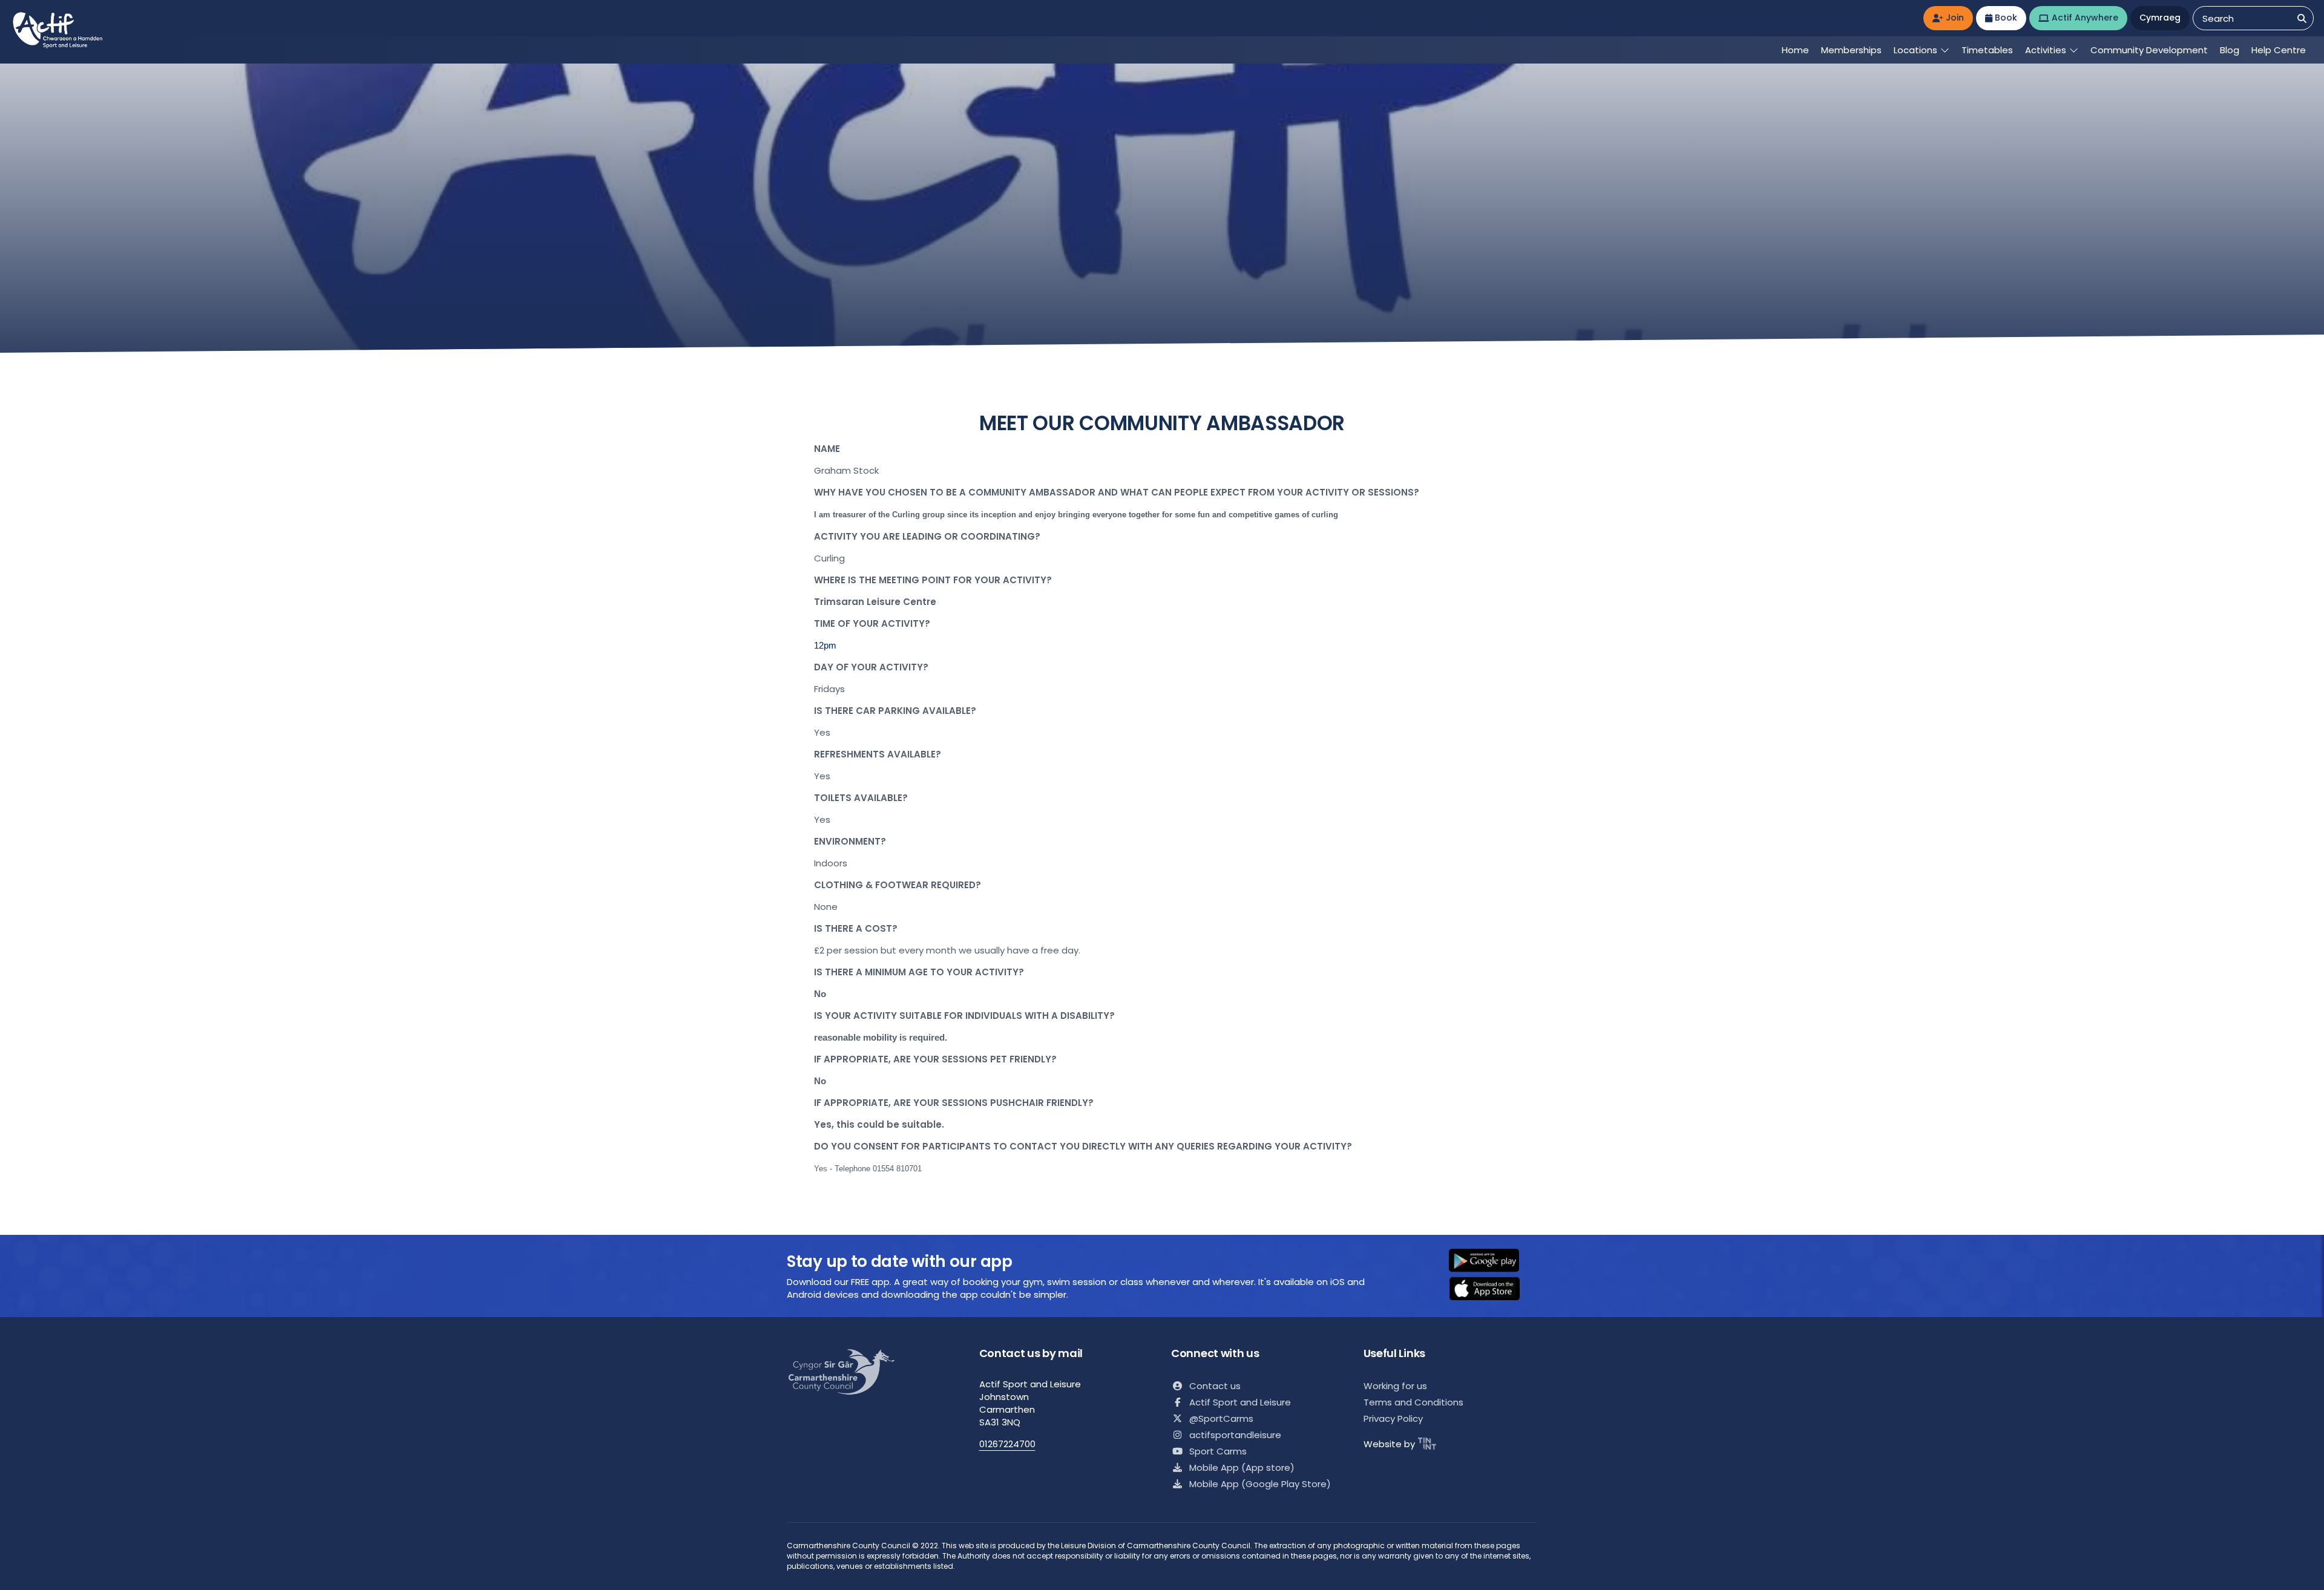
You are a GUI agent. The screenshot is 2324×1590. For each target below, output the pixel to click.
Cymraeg (2160, 18)
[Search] (2302, 18)
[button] (1492, 1261)
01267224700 (1007, 1444)
